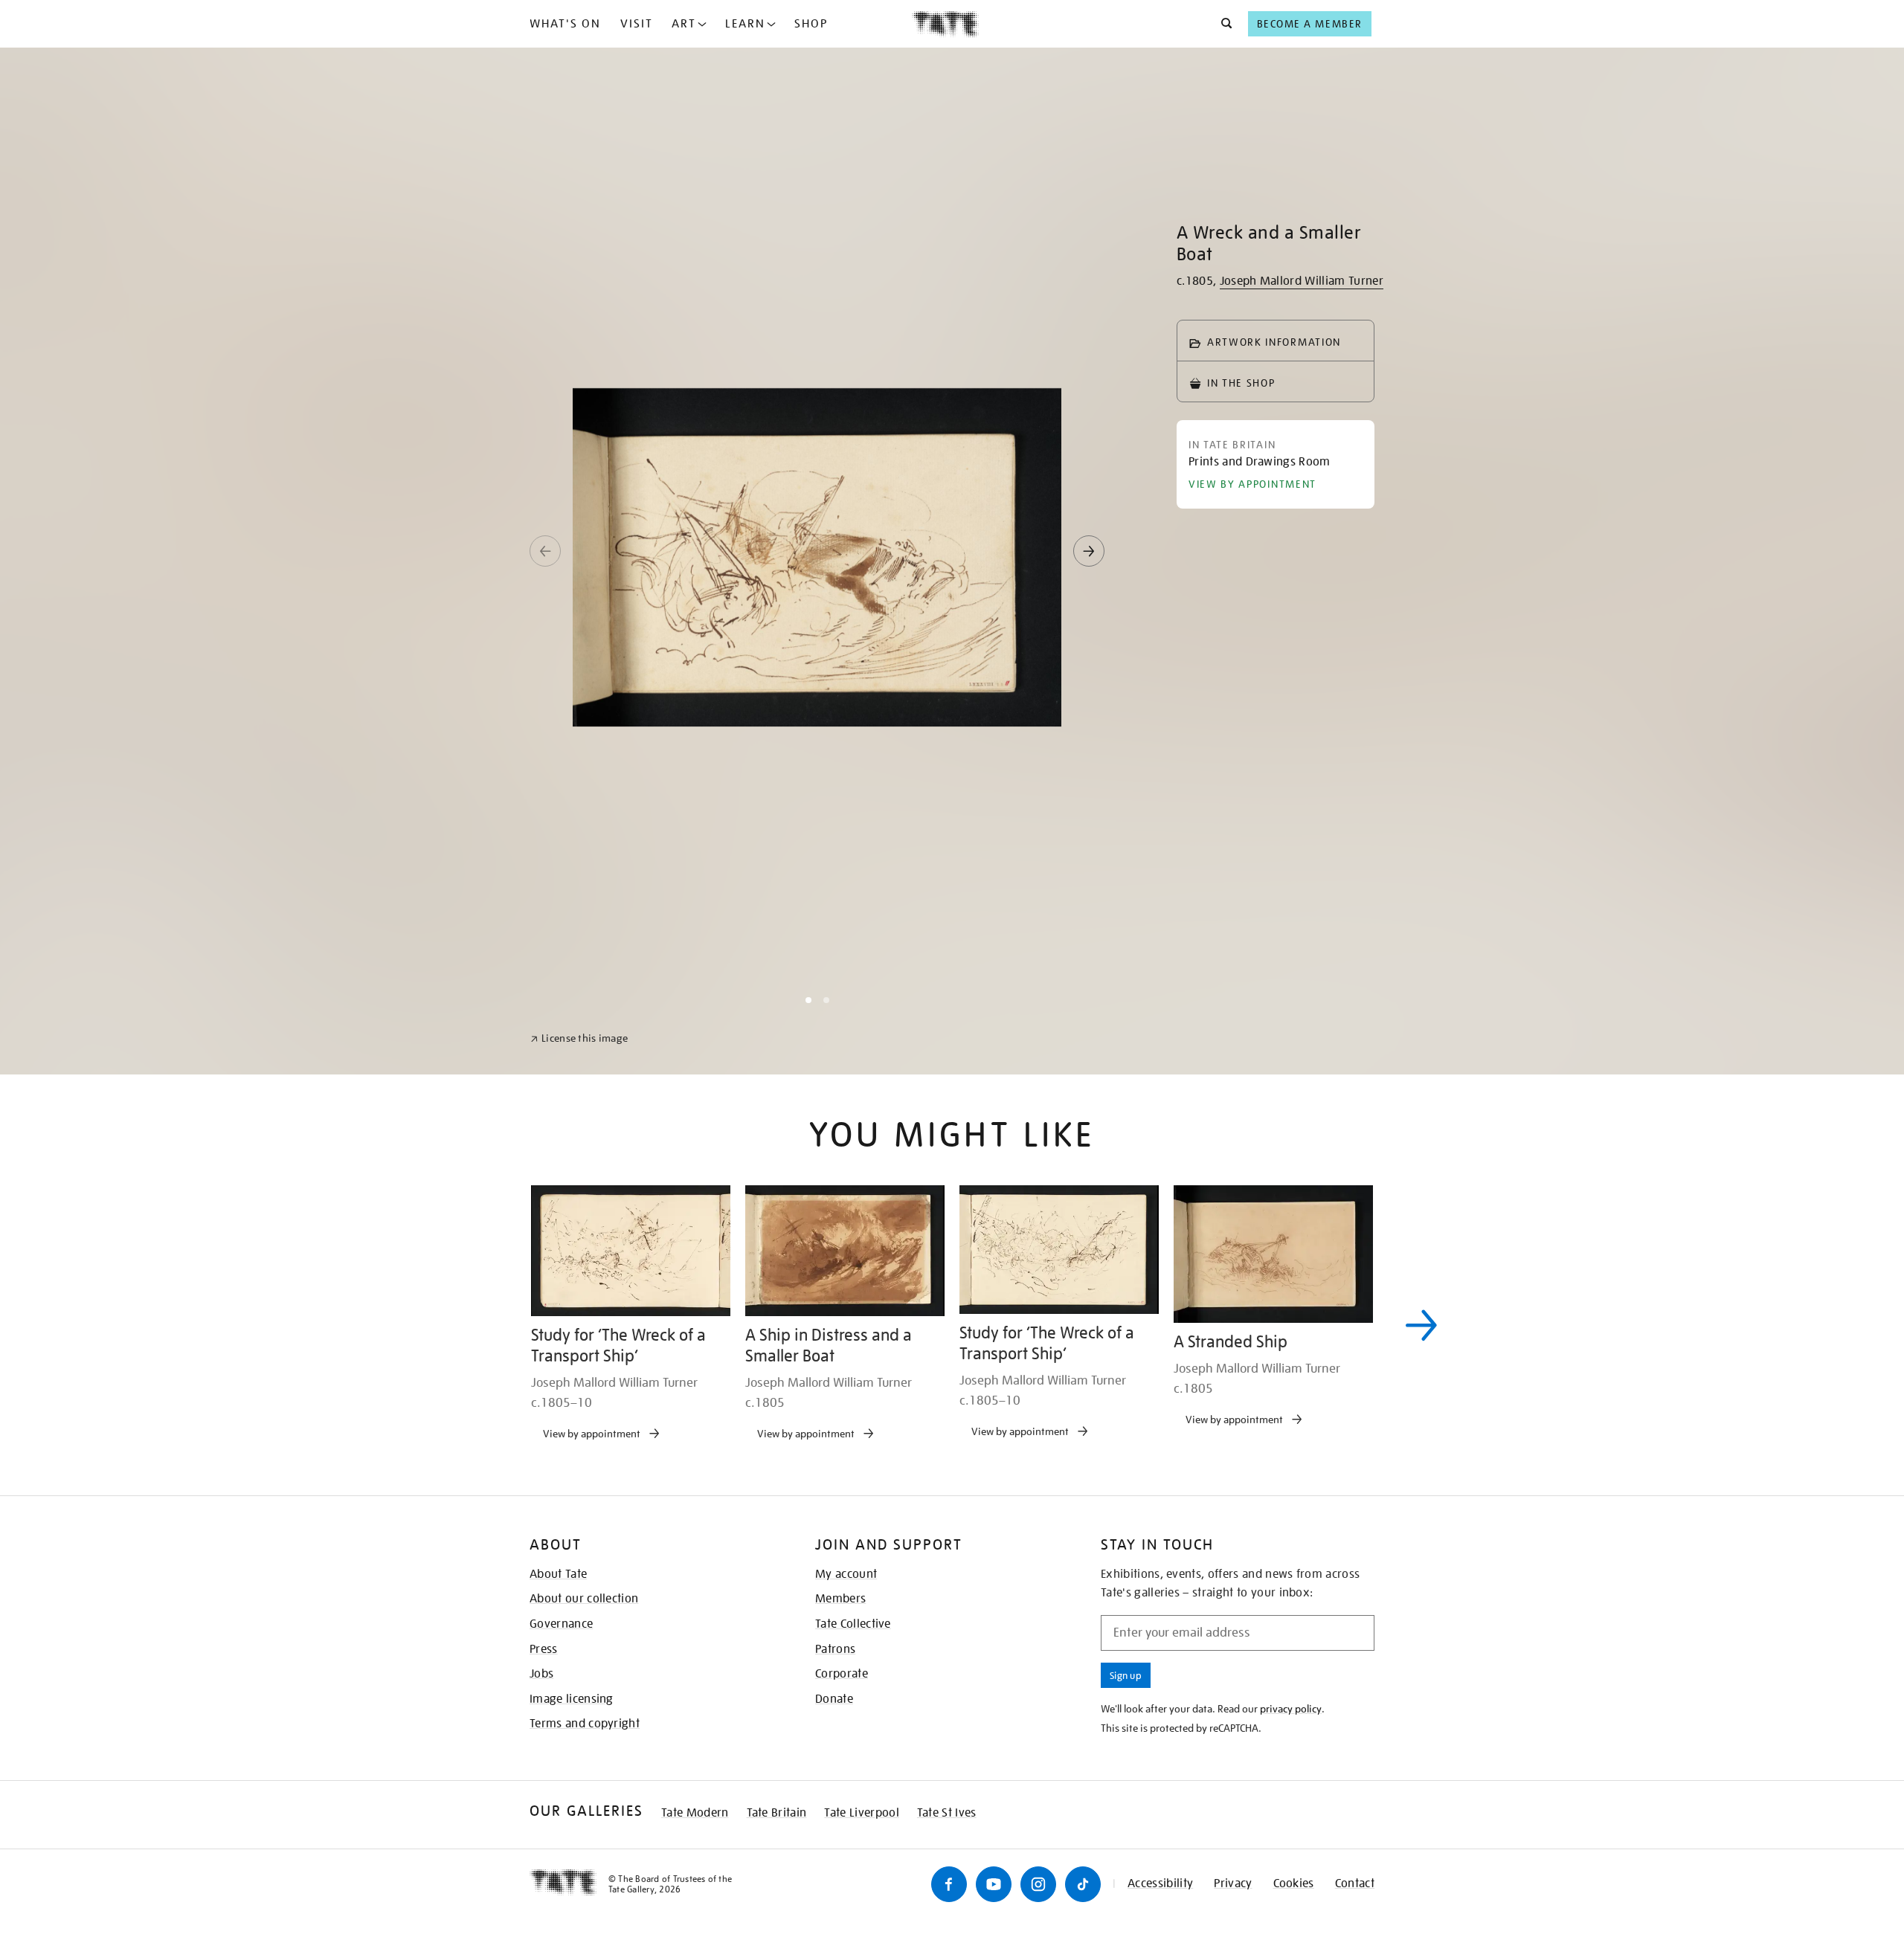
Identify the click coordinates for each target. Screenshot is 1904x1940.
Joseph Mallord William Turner (1302, 281)
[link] (579, 1904)
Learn (745, 24)
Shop (811, 24)
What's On (565, 24)
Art (684, 24)
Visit (637, 24)
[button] (1222, 24)
